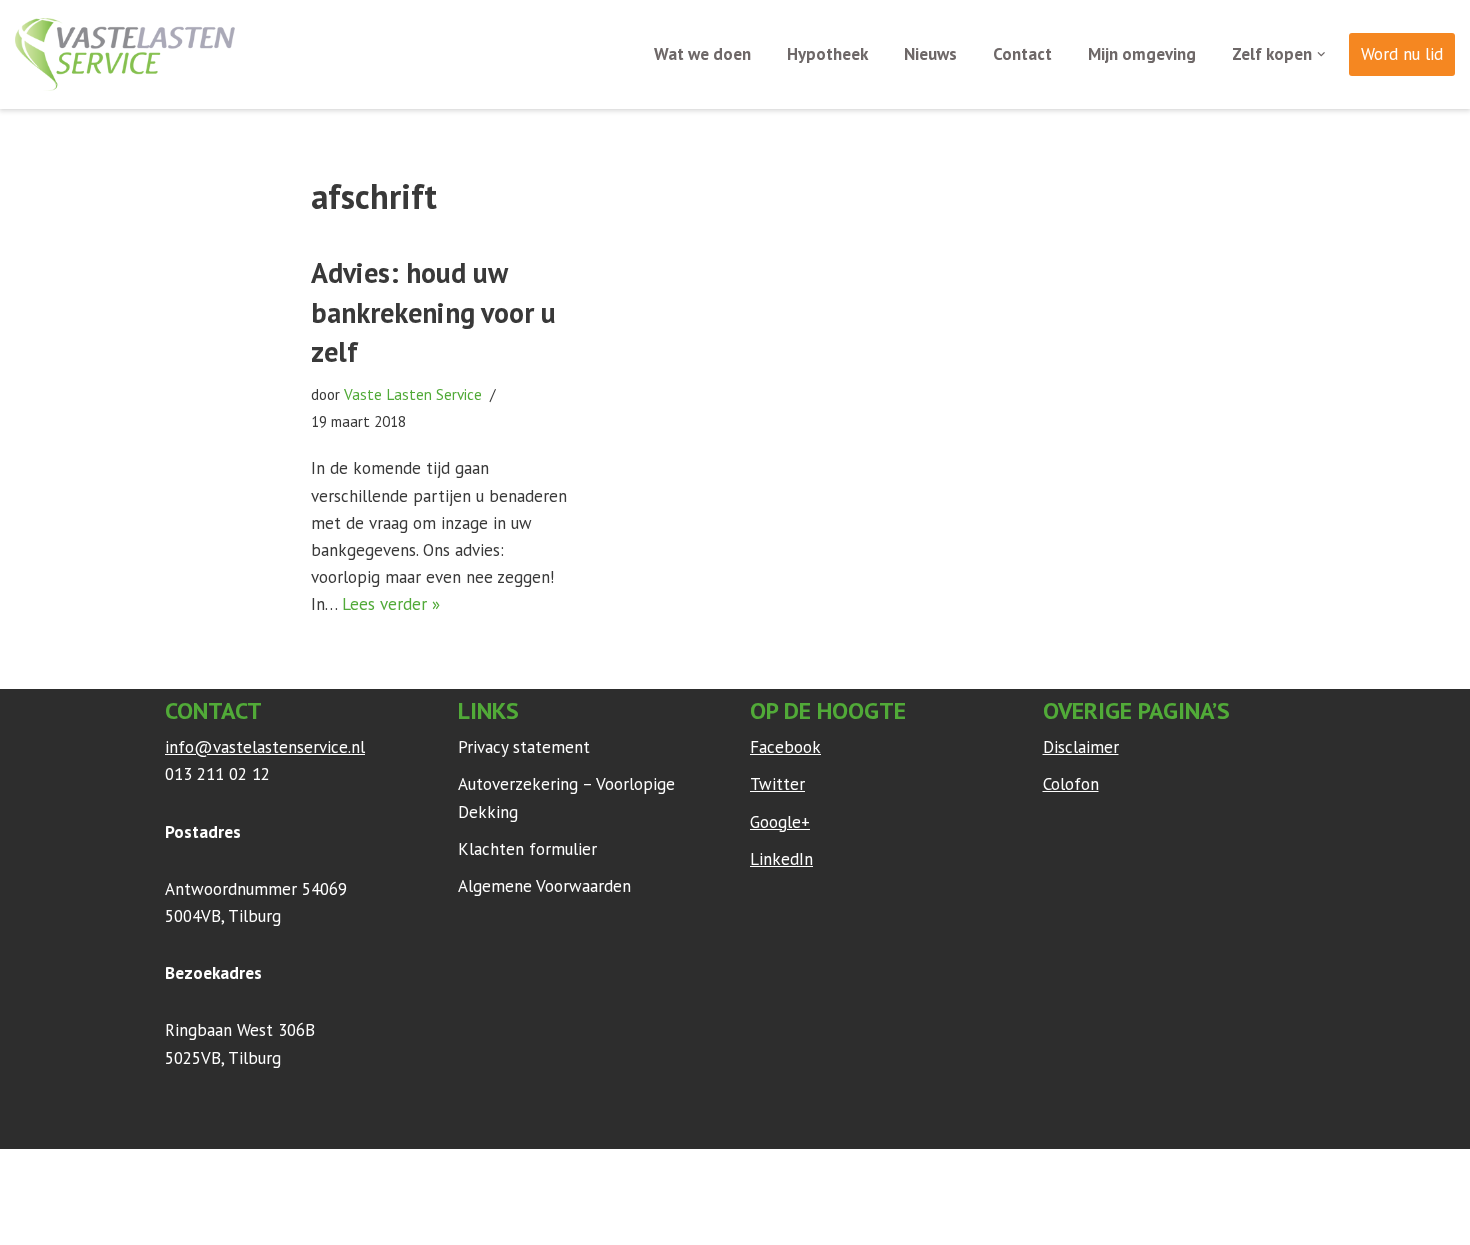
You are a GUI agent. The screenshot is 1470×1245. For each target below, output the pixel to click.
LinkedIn (781, 859)
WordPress (429, 1174)
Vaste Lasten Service (413, 394)
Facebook (785, 747)
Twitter (777, 784)
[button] (1321, 54)
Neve (184, 1174)
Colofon (1071, 784)
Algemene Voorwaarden (544, 886)
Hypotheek (827, 54)
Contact (1022, 54)
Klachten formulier (527, 849)
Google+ (780, 822)
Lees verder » (391, 604)
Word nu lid (1402, 54)
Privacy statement (524, 747)
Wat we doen (702, 54)
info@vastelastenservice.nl (265, 747)
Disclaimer (1081, 747)
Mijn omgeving (1142, 54)
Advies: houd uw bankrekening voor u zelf (433, 311)
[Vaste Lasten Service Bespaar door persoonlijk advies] (125, 54)
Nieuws (930, 54)
